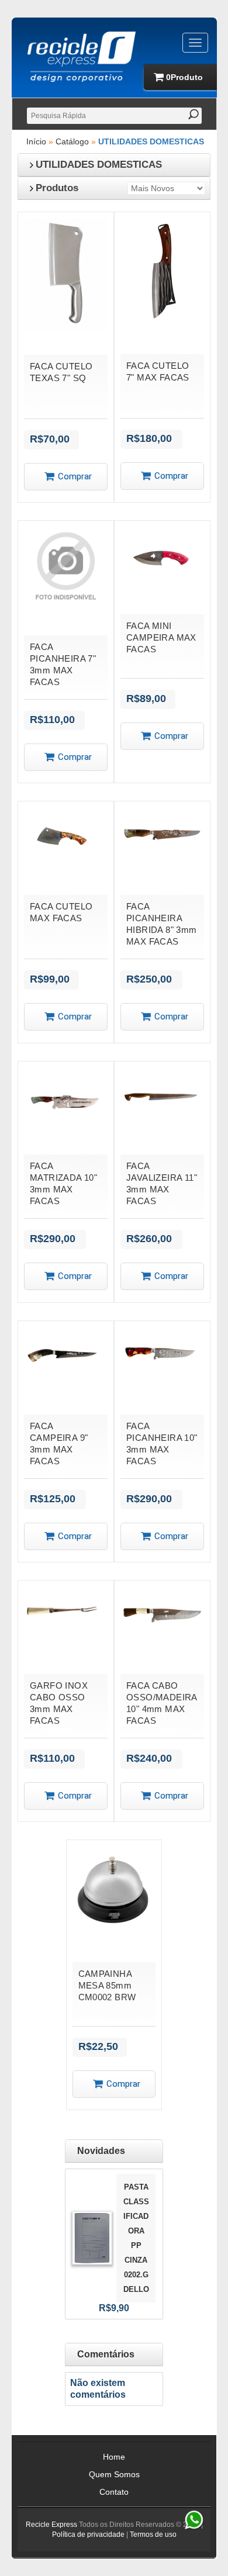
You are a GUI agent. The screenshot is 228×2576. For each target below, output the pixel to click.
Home (114, 2457)
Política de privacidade (88, 2534)
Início (36, 141)
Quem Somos (114, 2474)
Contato (114, 2492)
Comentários (106, 2354)
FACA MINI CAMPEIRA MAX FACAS (161, 637)
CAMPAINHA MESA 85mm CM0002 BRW (107, 1985)
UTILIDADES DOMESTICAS (151, 141)
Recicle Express (51, 2525)
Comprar (75, 476)
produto (184, 77)
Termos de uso (153, 2534)
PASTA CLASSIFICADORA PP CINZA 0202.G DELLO (136, 2238)
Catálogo (72, 141)
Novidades (101, 2151)
